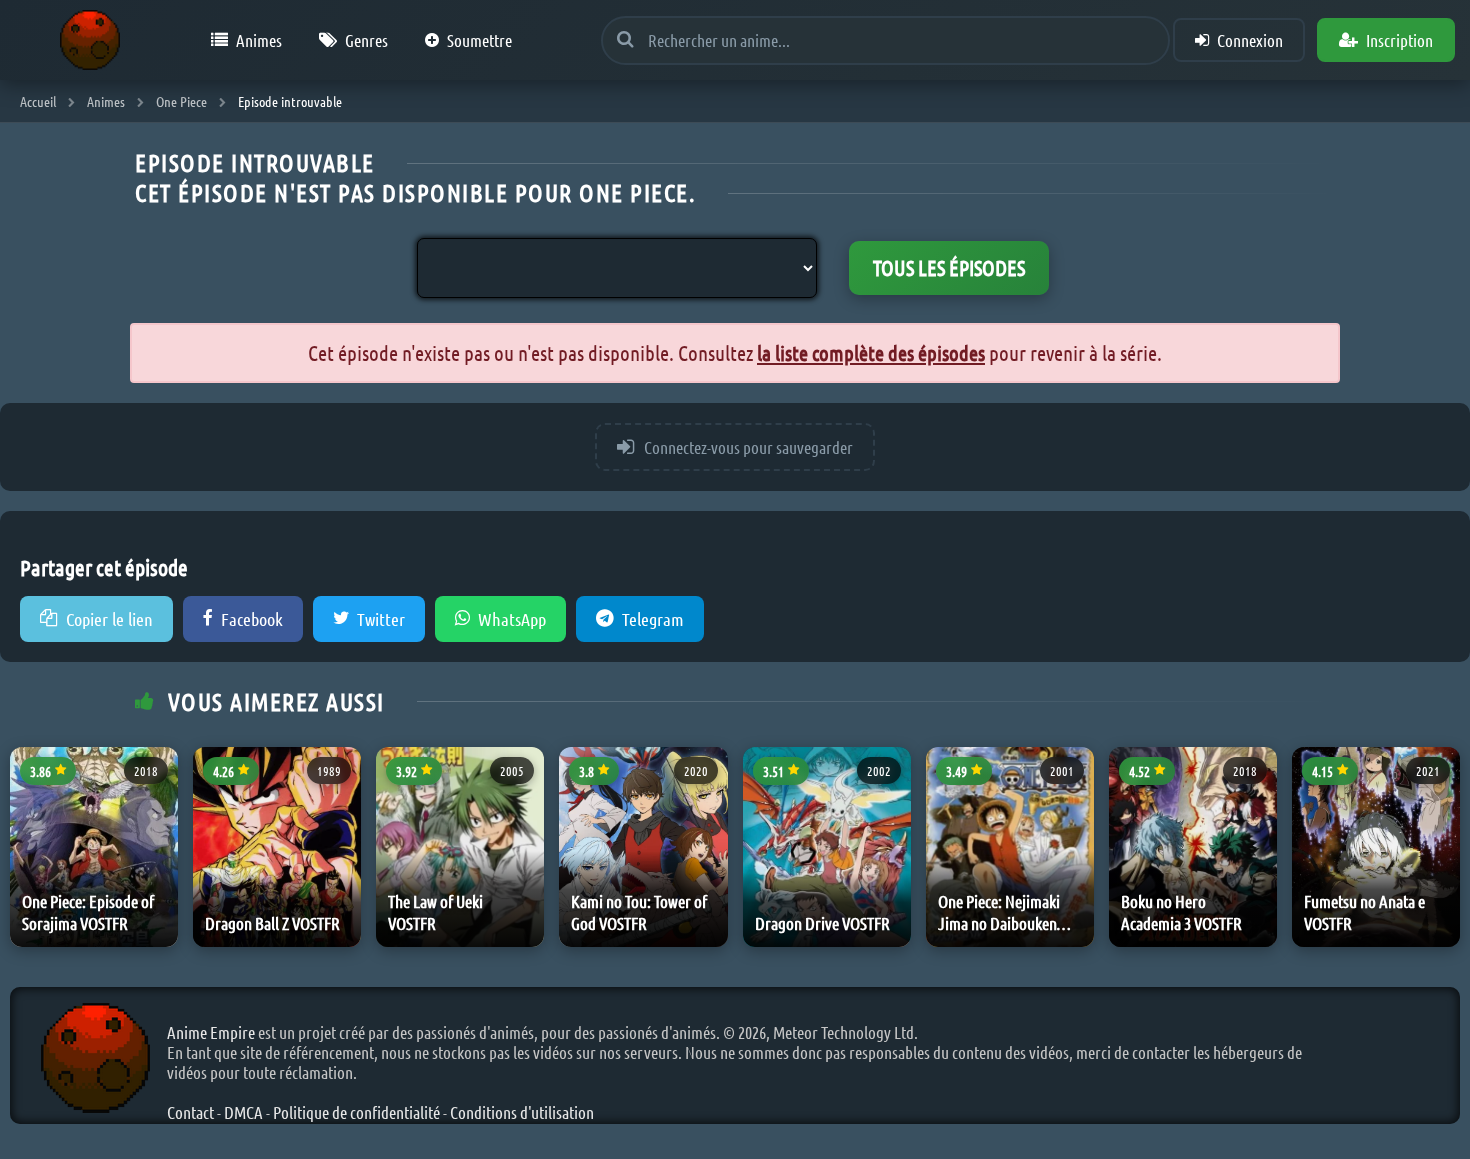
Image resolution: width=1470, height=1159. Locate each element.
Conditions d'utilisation (522, 1112)
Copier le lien (109, 619)
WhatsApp (512, 619)
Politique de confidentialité (356, 1112)
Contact (190, 1112)
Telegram (653, 619)
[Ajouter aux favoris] (159, 776)
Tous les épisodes (949, 267)
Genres (366, 40)
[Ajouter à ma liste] (159, 822)
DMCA (243, 1112)
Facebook (252, 619)
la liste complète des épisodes (871, 352)
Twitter (381, 619)
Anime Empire (211, 1032)
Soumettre (479, 40)
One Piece (181, 101)
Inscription (1399, 40)
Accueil (38, 101)
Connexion (1250, 40)
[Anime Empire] (90, 40)
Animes (259, 40)
